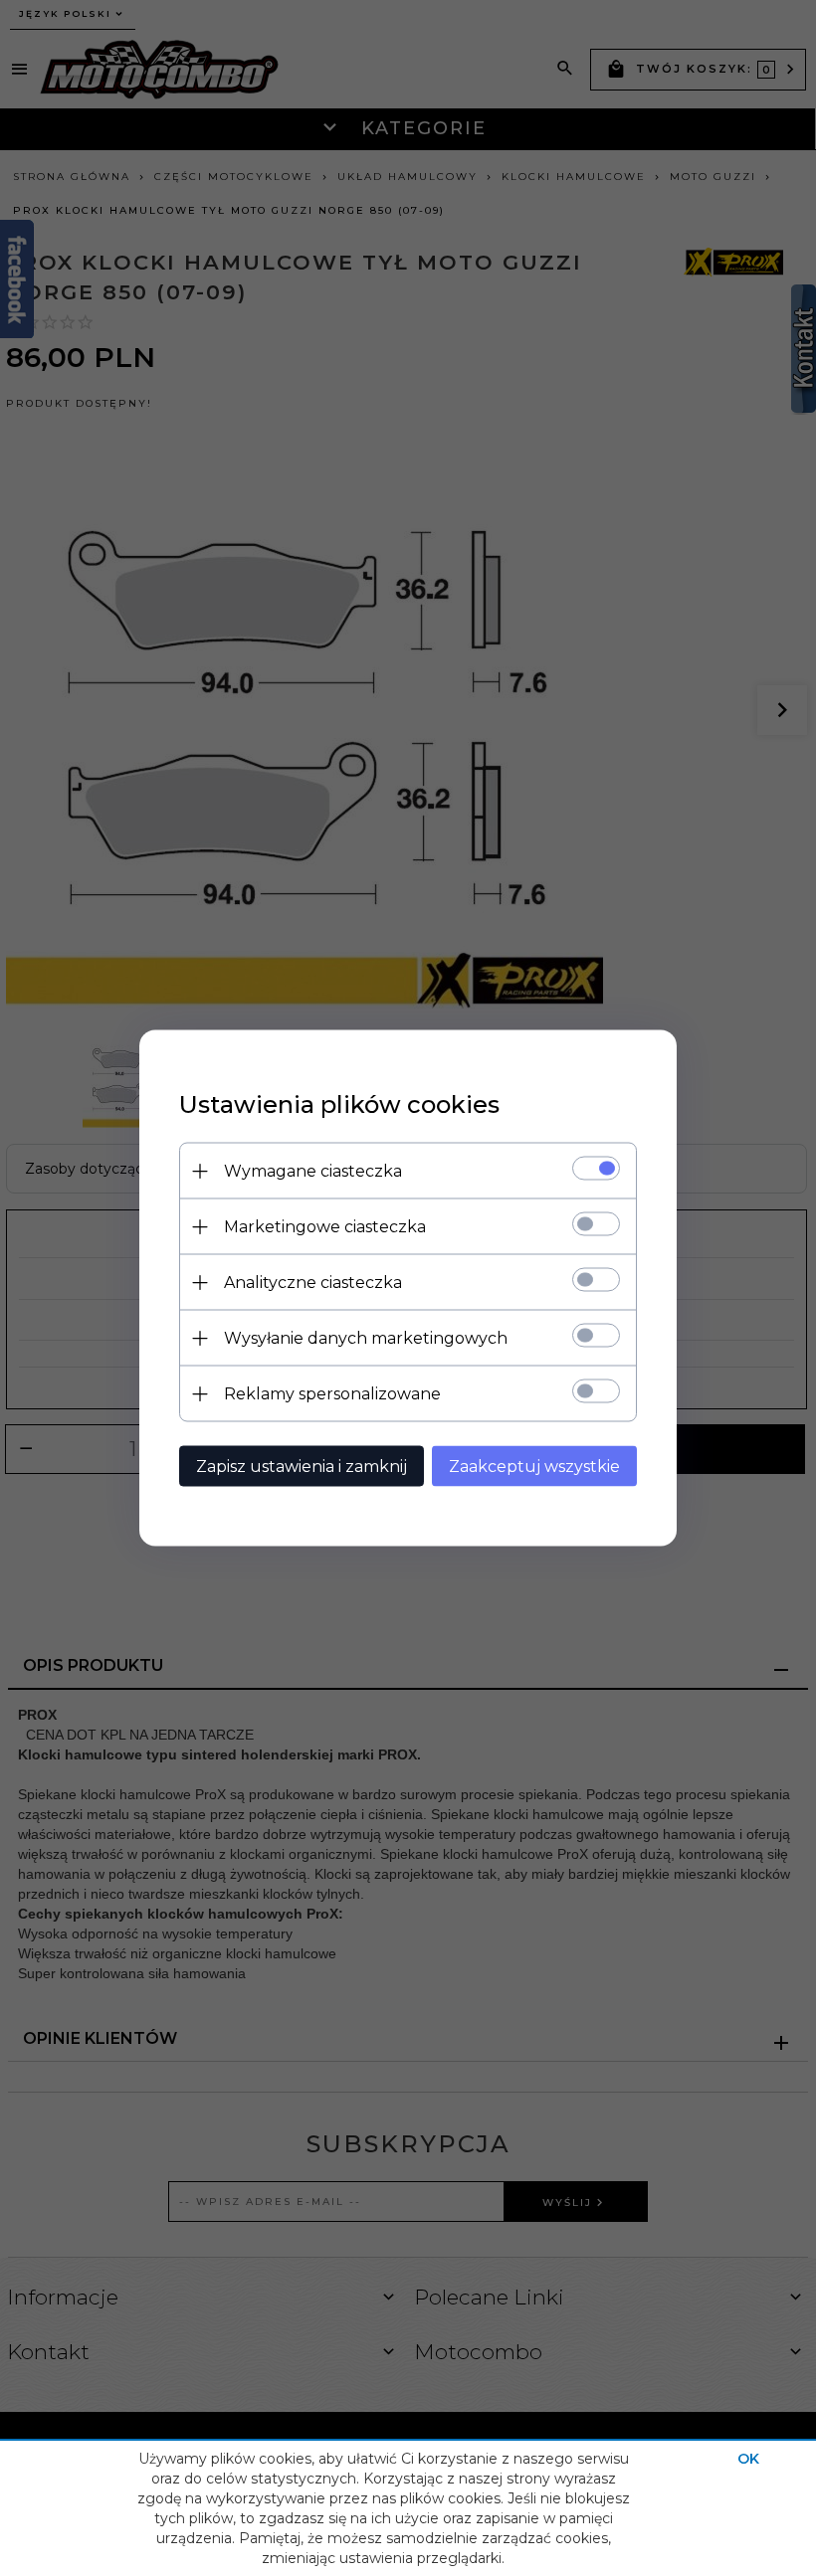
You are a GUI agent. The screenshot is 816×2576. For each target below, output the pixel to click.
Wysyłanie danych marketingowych (366, 1338)
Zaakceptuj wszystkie (534, 1467)
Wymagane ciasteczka (313, 1171)
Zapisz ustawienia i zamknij (302, 1467)
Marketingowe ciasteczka (325, 1227)
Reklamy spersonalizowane (332, 1394)
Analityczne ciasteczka (313, 1283)
